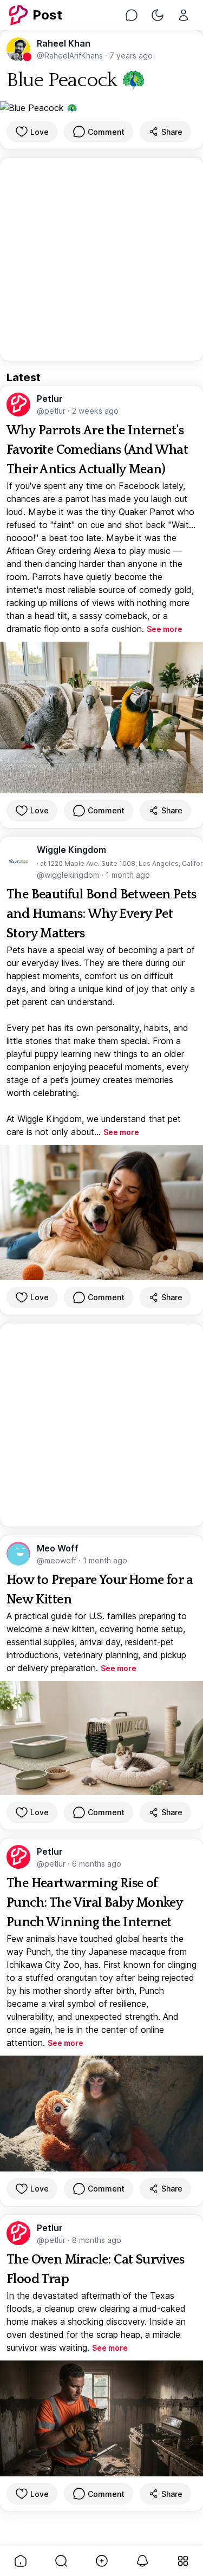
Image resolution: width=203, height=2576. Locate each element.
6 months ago (97, 1864)
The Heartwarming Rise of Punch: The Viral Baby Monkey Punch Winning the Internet (94, 1903)
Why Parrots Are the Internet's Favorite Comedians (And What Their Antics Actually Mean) (97, 450)
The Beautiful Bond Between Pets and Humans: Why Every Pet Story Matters (101, 914)
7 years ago (131, 56)
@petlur (52, 411)
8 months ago (97, 2240)
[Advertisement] (101, 259)
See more (165, 629)
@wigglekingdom (69, 875)
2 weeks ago (95, 411)
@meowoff (58, 1560)
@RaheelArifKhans (71, 56)
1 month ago (128, 875)
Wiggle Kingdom (71, 850)
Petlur (50, 399)
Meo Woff (58, 1548)
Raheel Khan (64, 43)
